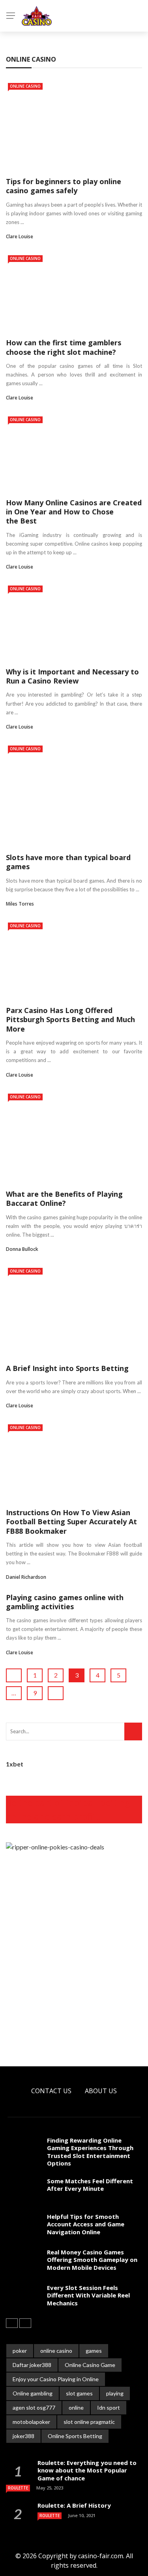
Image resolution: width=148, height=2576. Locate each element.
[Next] (25, 2323)
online (76, 2407)
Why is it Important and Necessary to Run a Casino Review (72, 676)
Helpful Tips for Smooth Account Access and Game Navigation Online (86, 2224)
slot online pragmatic (89, 2422)
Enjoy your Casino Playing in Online (56, 2379)
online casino (56, 2351)
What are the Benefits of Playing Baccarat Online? (64, 1199)
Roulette (18, 2488)
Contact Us (51, 2091)
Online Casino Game (90, 2365)
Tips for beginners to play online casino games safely (64, 186)
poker (20, 2351)
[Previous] (12, 2323)
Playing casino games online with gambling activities (65, 1602)
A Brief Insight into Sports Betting (67, 1368)
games (94, 2351)
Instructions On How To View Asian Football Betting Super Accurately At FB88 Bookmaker (71, 1522)
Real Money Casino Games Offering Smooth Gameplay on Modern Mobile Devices (92, 2260)
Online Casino (25, 86)
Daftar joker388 (32, 2365)
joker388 (23, 2436)
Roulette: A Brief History (74, 2505)
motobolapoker (31, 2422)
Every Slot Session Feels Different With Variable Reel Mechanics (88, 2295)
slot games (79, 2393)
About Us (101, 2091)
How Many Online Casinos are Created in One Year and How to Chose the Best (74, 512)
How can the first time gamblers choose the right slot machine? (64, 347)
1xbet (15, 1764)
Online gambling (33, 2393)
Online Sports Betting (75, 2436)
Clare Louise (20, 236)
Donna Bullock (22, 1249)
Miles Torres (20, 904)
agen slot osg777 (34, 2407)
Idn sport (109, 2407)
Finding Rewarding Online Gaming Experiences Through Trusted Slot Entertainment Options (90, 2152)
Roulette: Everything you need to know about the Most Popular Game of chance (87, 2470)
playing (115, 2393)
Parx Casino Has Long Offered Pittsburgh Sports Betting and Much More (70, 1020)
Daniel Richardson (26, 1577)
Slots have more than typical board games (68, 862)
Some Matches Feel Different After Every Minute (90, 2185)
